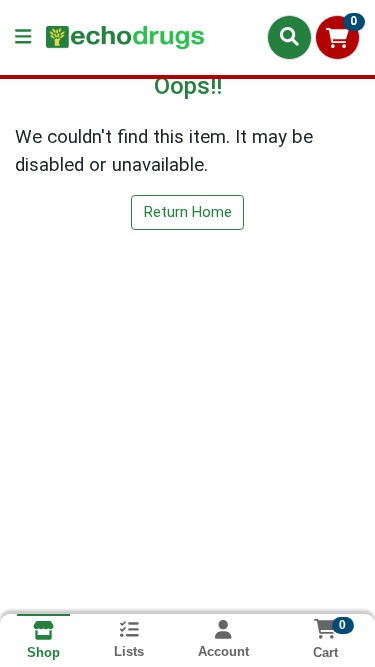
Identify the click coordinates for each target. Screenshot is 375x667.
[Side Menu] (23, 37)
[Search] (289, 37)
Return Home (188, 212)
